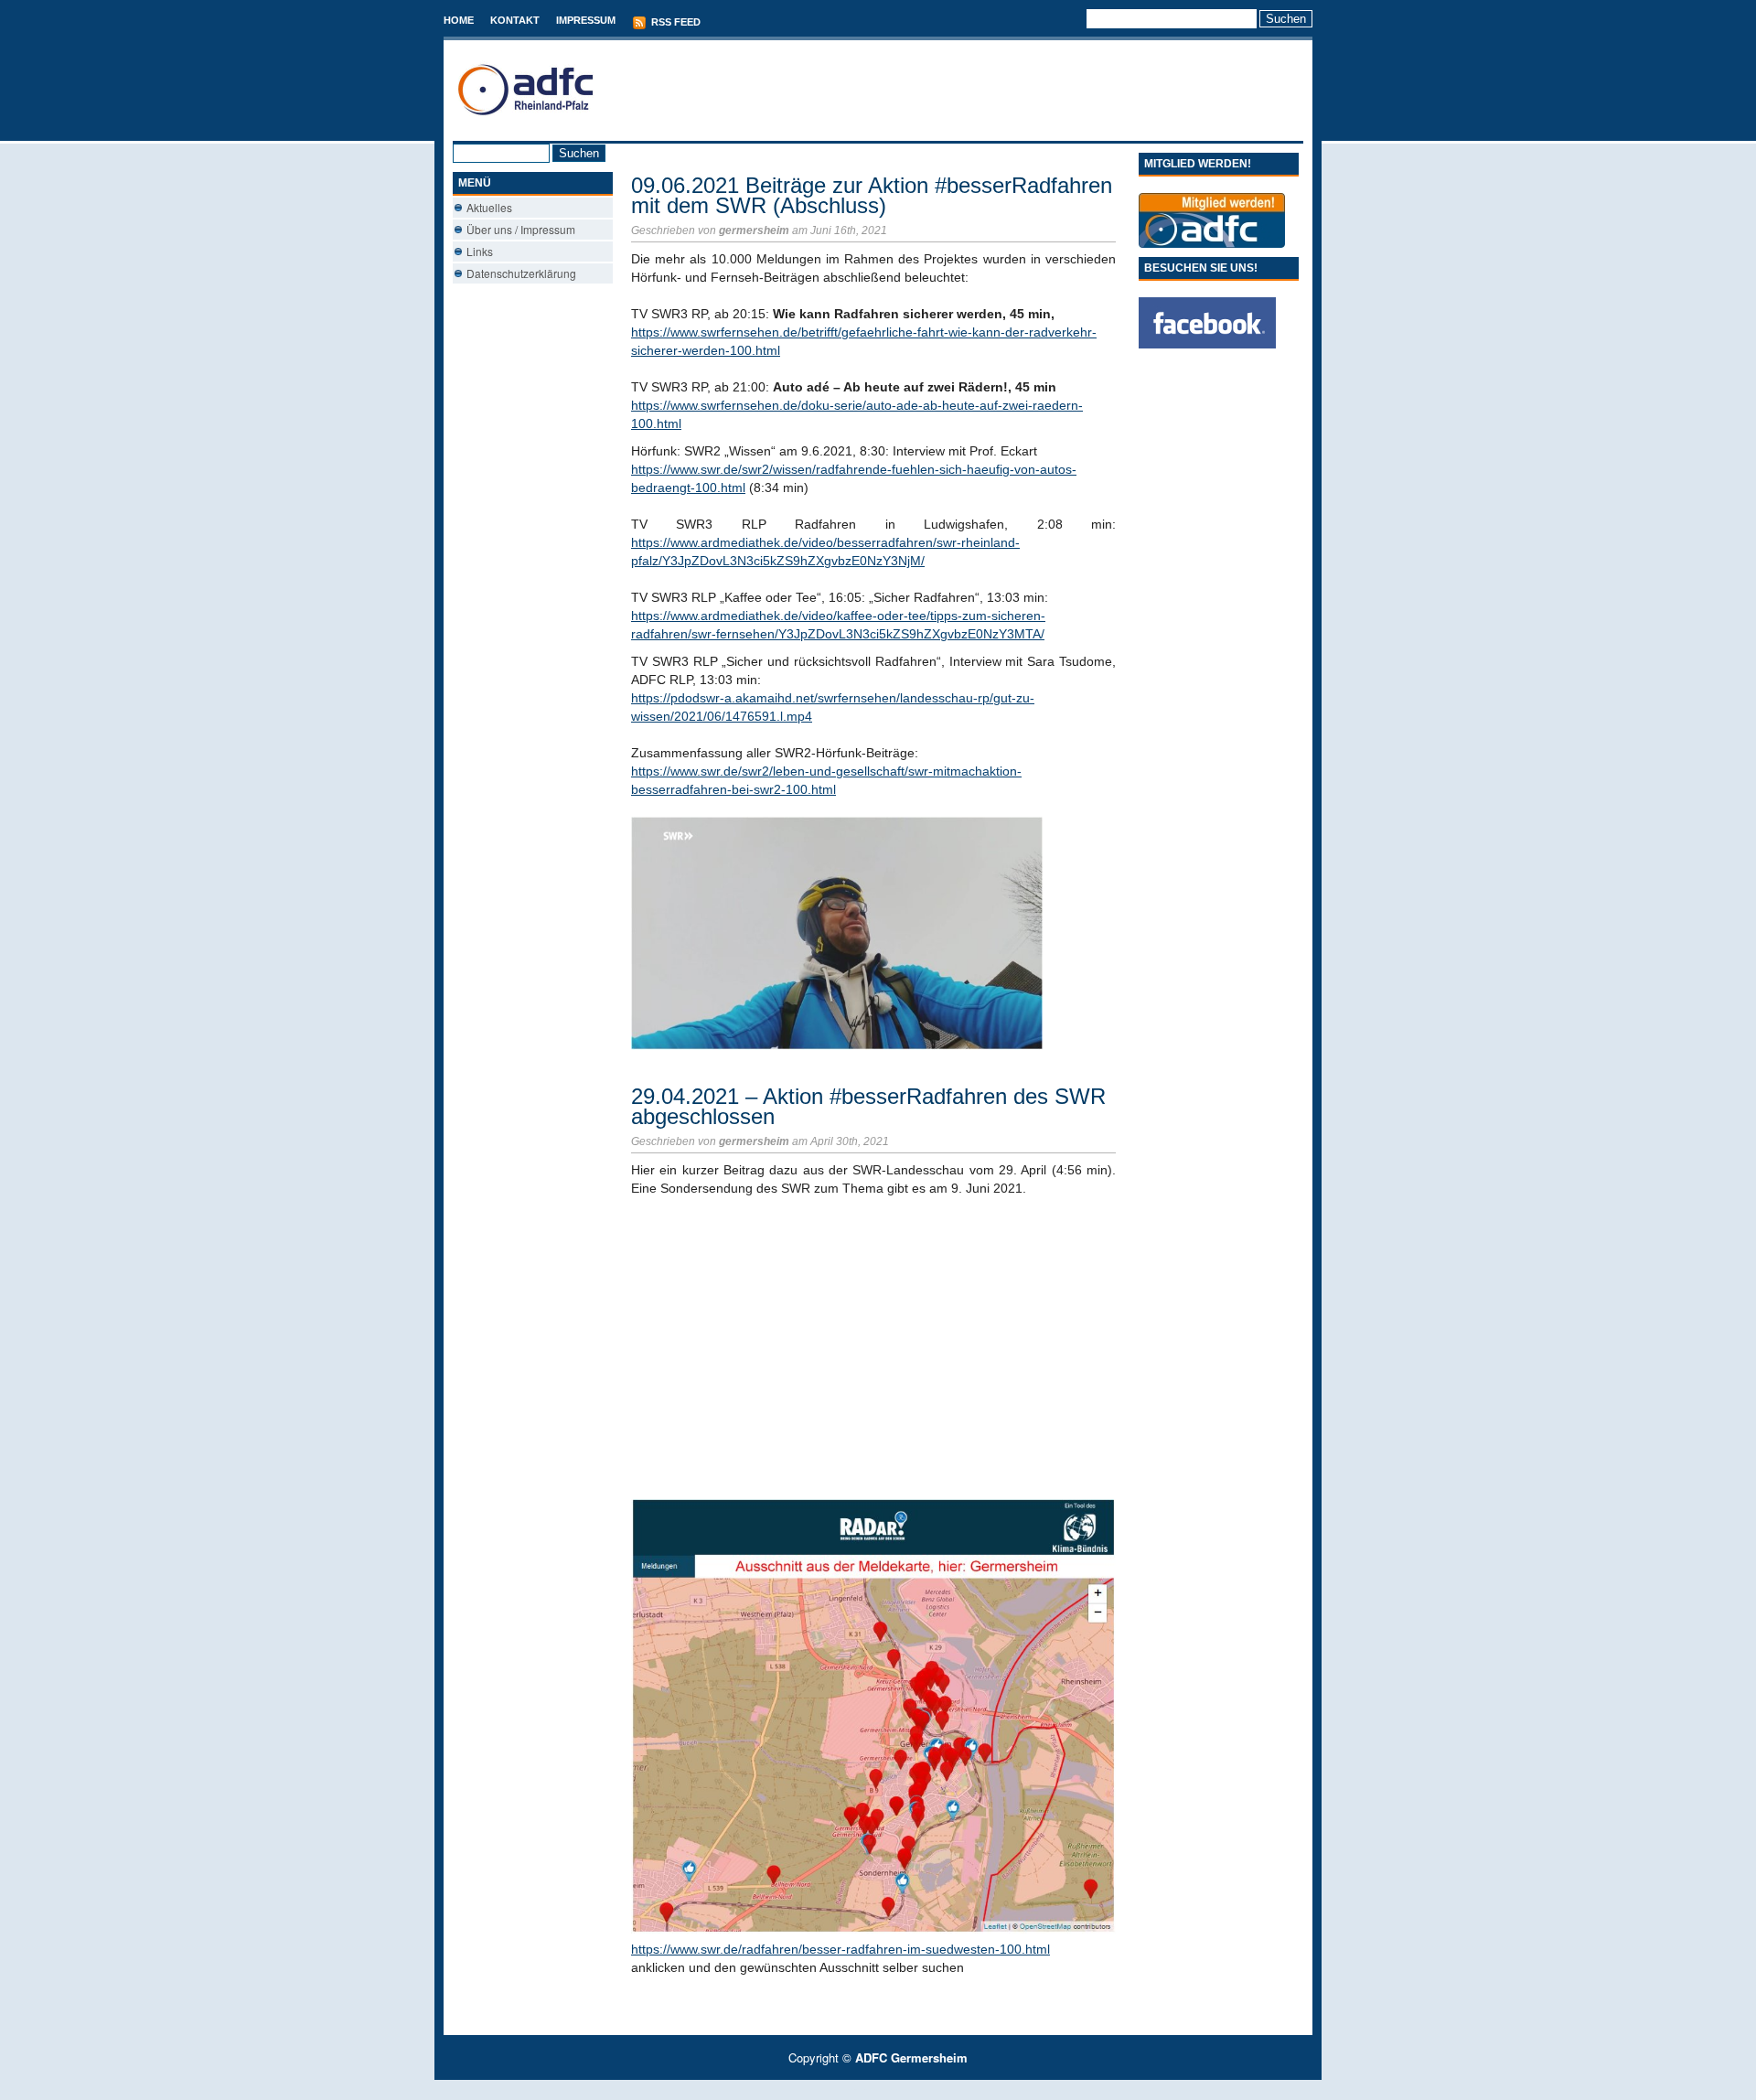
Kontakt (515, 20)
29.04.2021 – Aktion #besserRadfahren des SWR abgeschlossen (868, 1106)
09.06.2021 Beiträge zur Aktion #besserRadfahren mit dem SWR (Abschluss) (872, 195)
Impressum (586, 20)
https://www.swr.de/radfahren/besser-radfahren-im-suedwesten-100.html (841, 1949)
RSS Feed (675, 22)
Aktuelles (489, 207)
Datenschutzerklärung (521, 273)
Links (480, 251)
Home (459, 20)
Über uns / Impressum (521, 229)
